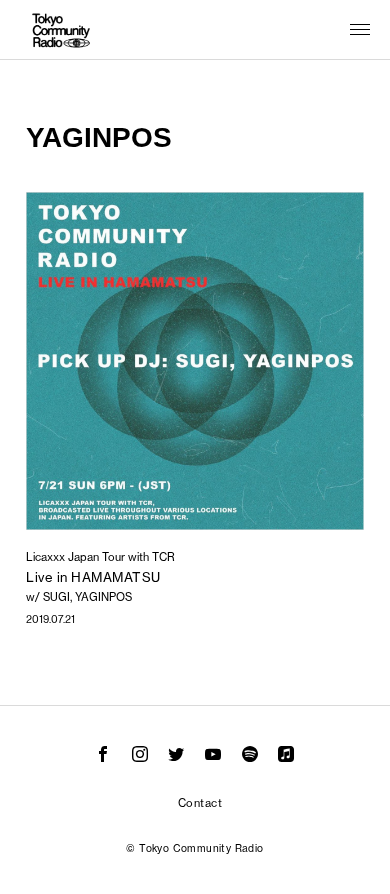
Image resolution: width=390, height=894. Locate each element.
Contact (200, 803)
